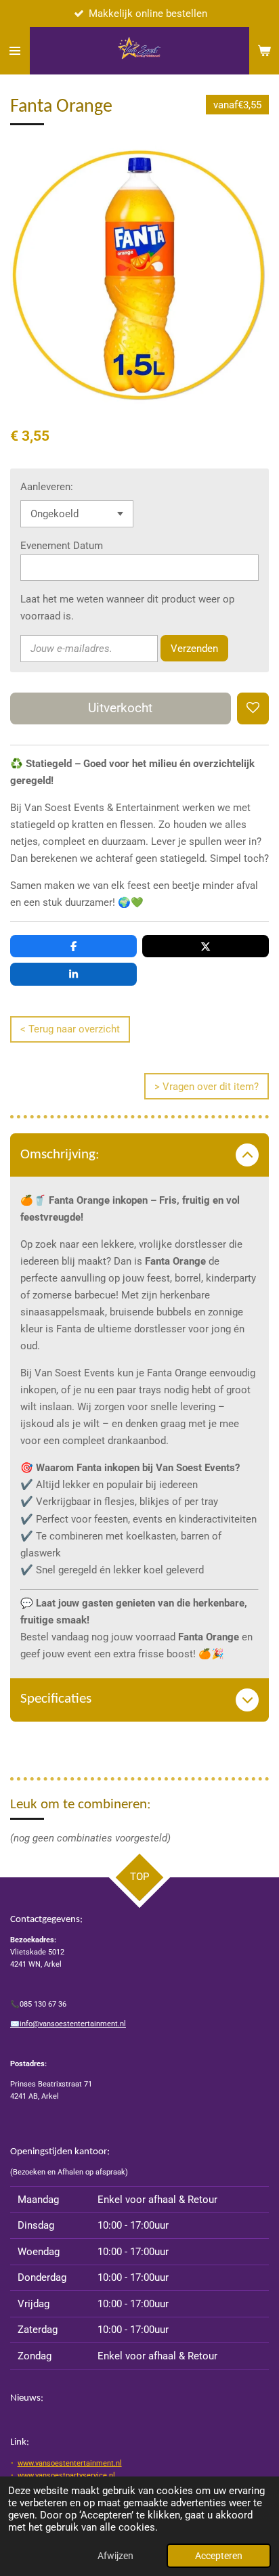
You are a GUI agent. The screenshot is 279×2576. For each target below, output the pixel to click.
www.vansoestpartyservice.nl (66, 2475)
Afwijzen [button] (115, 2556)
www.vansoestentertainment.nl (70, 2463)
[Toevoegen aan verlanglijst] (253, 708)
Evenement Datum (62, 546)
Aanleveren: (47, 487)
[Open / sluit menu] (15, 51)
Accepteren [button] (219, 2556)
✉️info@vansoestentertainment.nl (68, 2024)
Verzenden (194, 649)
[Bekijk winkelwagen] (264, 51)
